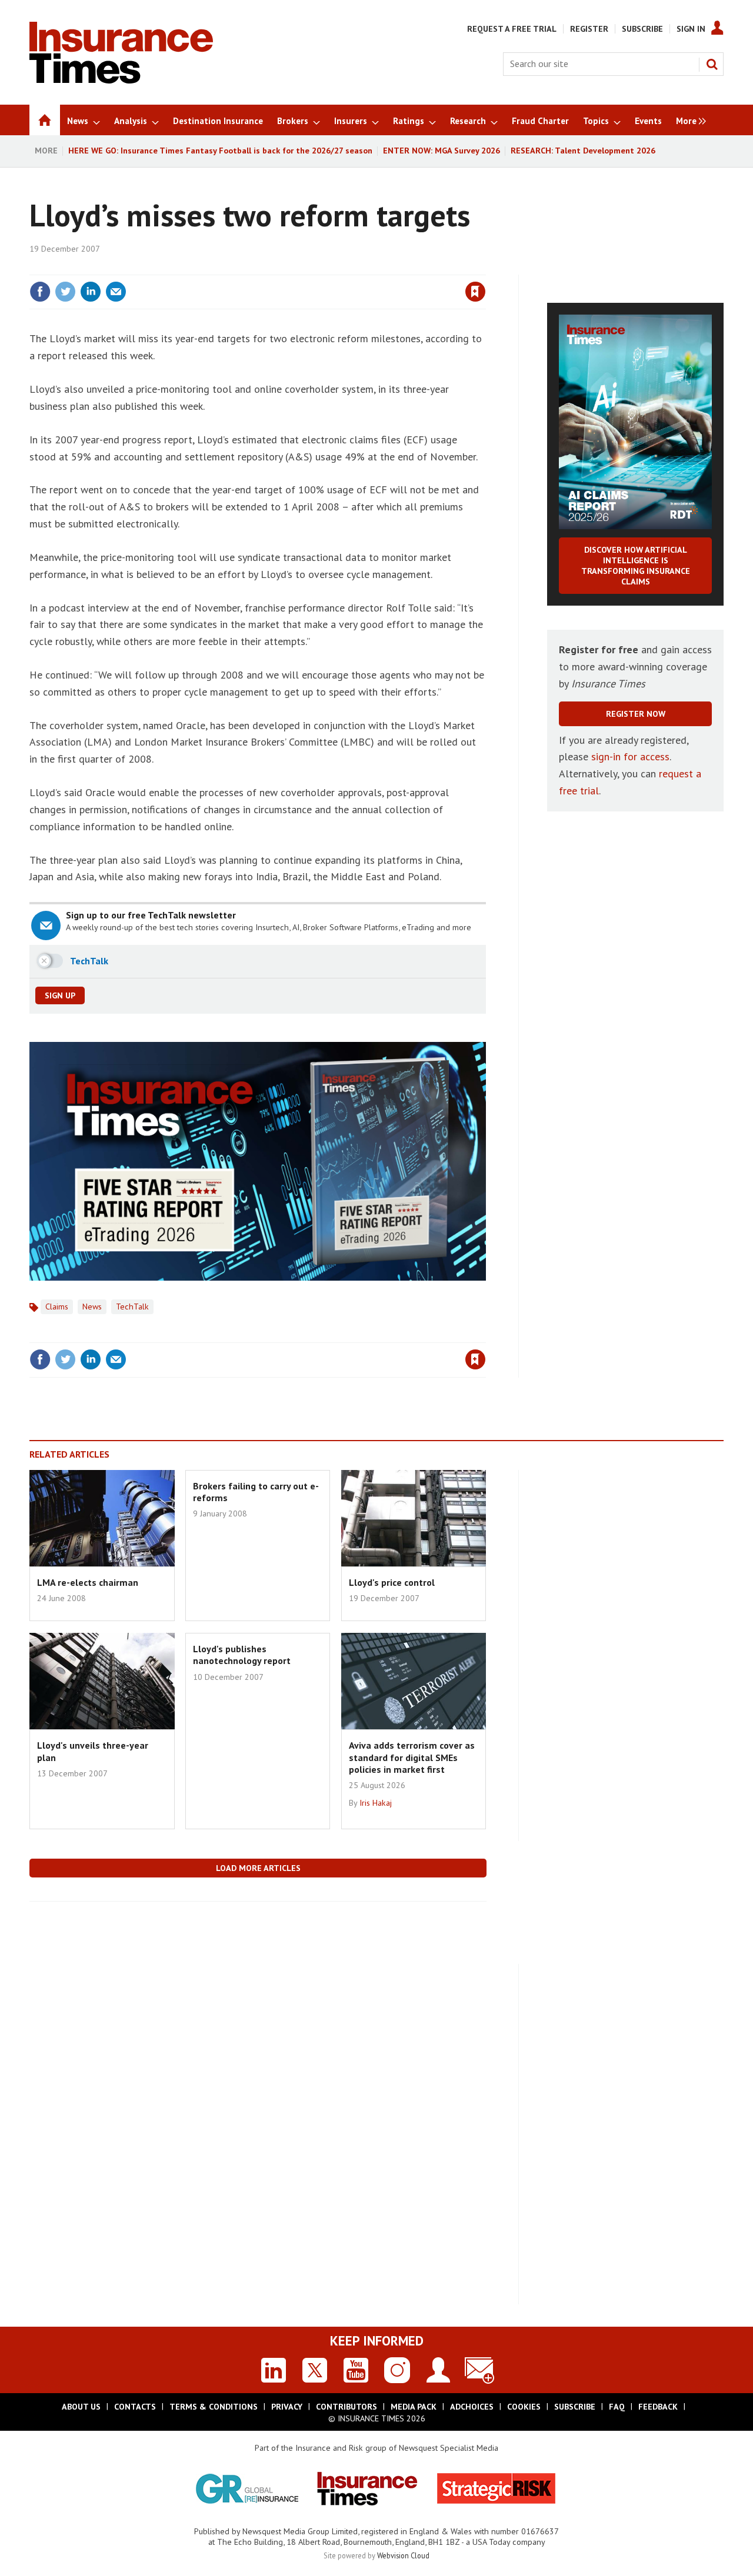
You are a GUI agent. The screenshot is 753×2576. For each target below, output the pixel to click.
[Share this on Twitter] (65, 292)
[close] (485, 268)
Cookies (524, 2407)
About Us (81, 2407)
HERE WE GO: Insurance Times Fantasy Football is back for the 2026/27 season (220, 151)
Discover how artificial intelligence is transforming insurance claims (636, 566)
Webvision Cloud (403, 2555)
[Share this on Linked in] (91, 292)
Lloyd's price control (392, 1582)
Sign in (337, 268)
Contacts (135, 2407)
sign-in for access (630, 756)
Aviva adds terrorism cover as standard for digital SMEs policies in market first (412, 1757)
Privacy (287, 2407)
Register (589, 29)
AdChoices (472, 2407)
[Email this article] (116, 292)
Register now (636, 714)
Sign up (60, 995)
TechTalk (132, 1307)
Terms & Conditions (214, 2407)
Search (712, 64)
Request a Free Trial (512, 29)
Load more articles (258, 1868)
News (92, 1307)
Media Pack (414, 2407)
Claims (57, 1307)
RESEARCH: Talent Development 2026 (583, 151)
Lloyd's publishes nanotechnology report (242, 1655)
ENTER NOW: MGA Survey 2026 (442, 151)
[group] (688, 120)
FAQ (617, 2407)
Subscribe (642, 29)
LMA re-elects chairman (88, 1582)
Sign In (691, 29)
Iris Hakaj (376, 1803)
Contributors (346, 2407)
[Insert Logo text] (121, 80)
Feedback (658, 2407)
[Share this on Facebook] (40, 292)
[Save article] (475, 292)
